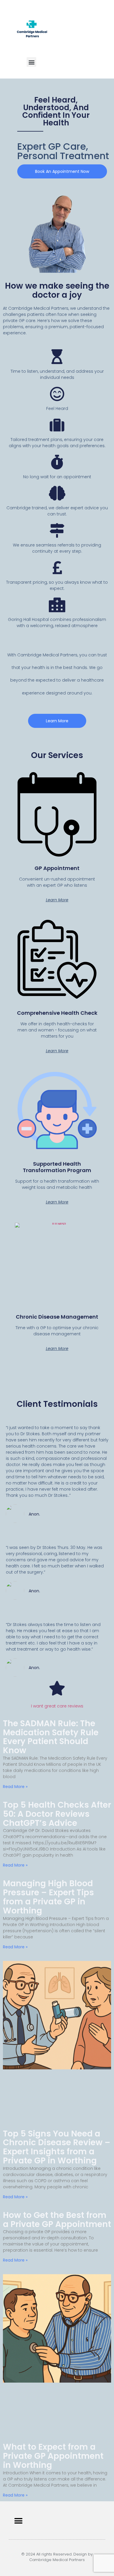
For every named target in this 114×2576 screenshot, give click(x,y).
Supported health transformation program (57, 1167)
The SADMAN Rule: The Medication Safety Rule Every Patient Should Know (51, 1737)
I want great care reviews (57, 1706)
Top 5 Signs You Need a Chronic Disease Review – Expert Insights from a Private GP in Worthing (57, 2147)
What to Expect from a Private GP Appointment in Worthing (53, 2456)
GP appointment (57, 868)
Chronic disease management (57, 1317)
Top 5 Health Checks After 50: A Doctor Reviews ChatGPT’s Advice (57, 1814)
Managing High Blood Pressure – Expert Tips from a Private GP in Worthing (48, 1897)
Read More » (15, 1787)
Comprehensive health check (57, 1013)
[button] (31, 62)
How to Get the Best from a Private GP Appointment (57, 2220)
